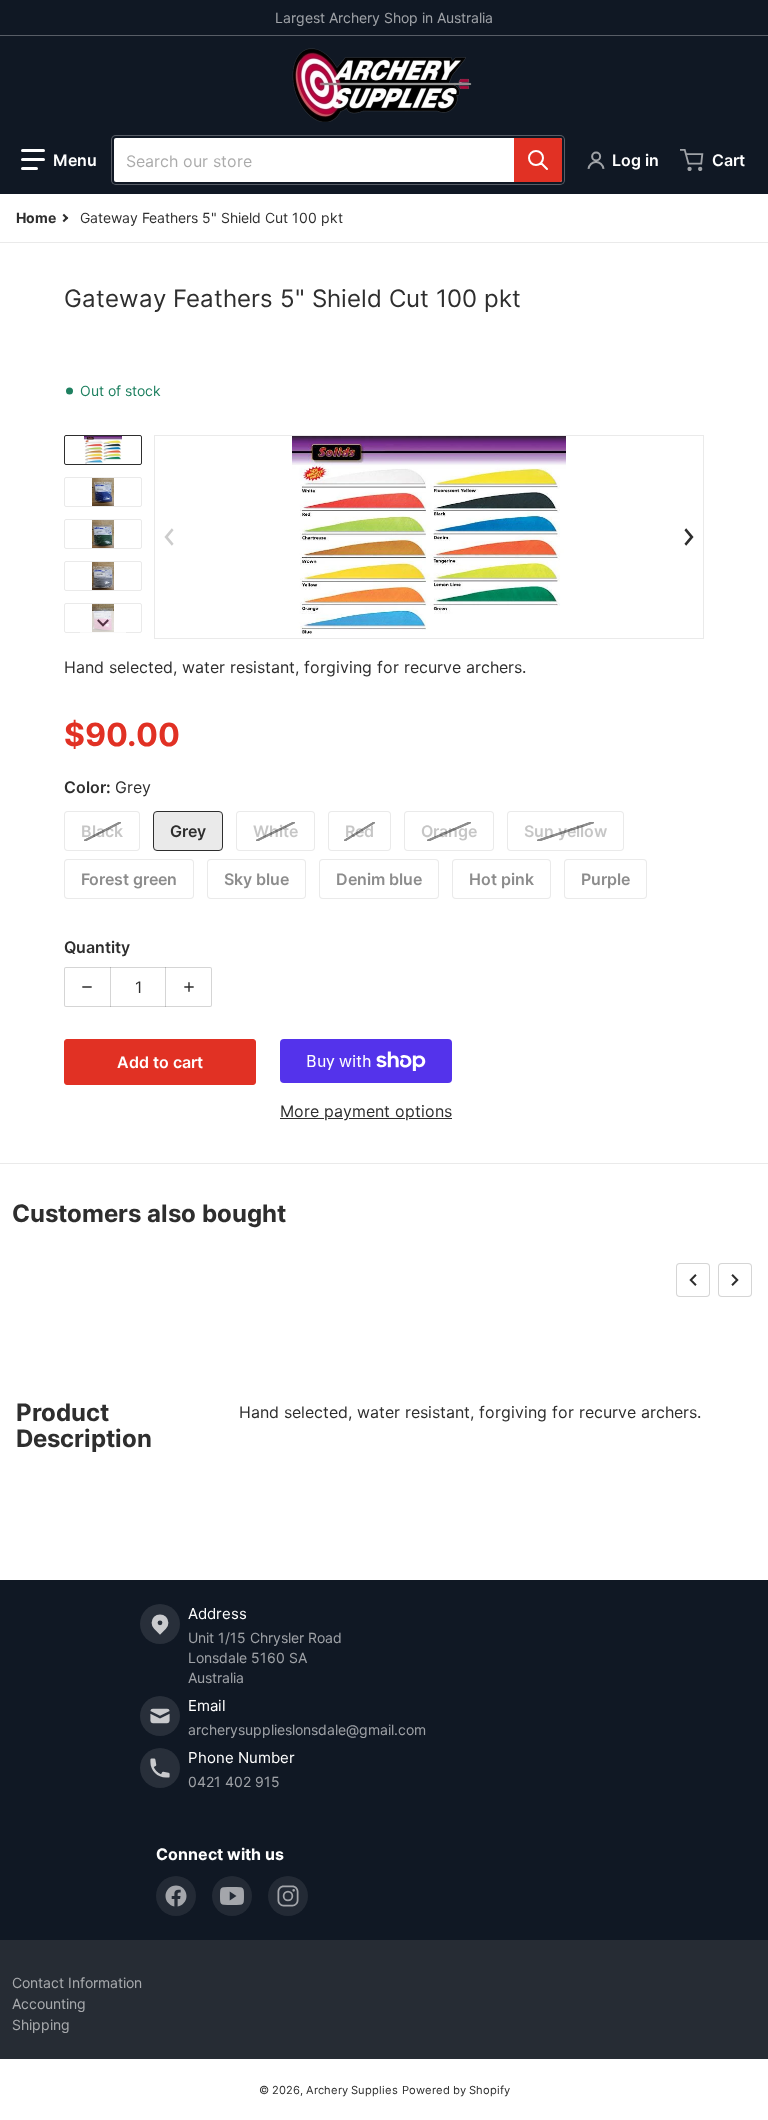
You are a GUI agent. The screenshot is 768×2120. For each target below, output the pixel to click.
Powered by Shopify (456, 2090)
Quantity (97, 947)
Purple (605, 879)
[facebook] (176, 1896)
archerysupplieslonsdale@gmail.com (307, 1729)
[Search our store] (538, 160)
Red (359, 831)
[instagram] (288, 1896)
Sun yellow (565, 831)
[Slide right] (103, 623)
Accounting (49, 2003)
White (275, 831)
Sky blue (256, 879)
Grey (188, 831)
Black (102, 831)
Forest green (129, 879)
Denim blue (379, 879)
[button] (59, 160)
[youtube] (232, 1896)
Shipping (41, 2024)
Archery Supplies (352, 2090)
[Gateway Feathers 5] (103, 450)
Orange (449, 831)
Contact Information (77, 1982)
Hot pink (501, 879)
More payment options (366, 1111)
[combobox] (338, 160)
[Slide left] (169, 537)
